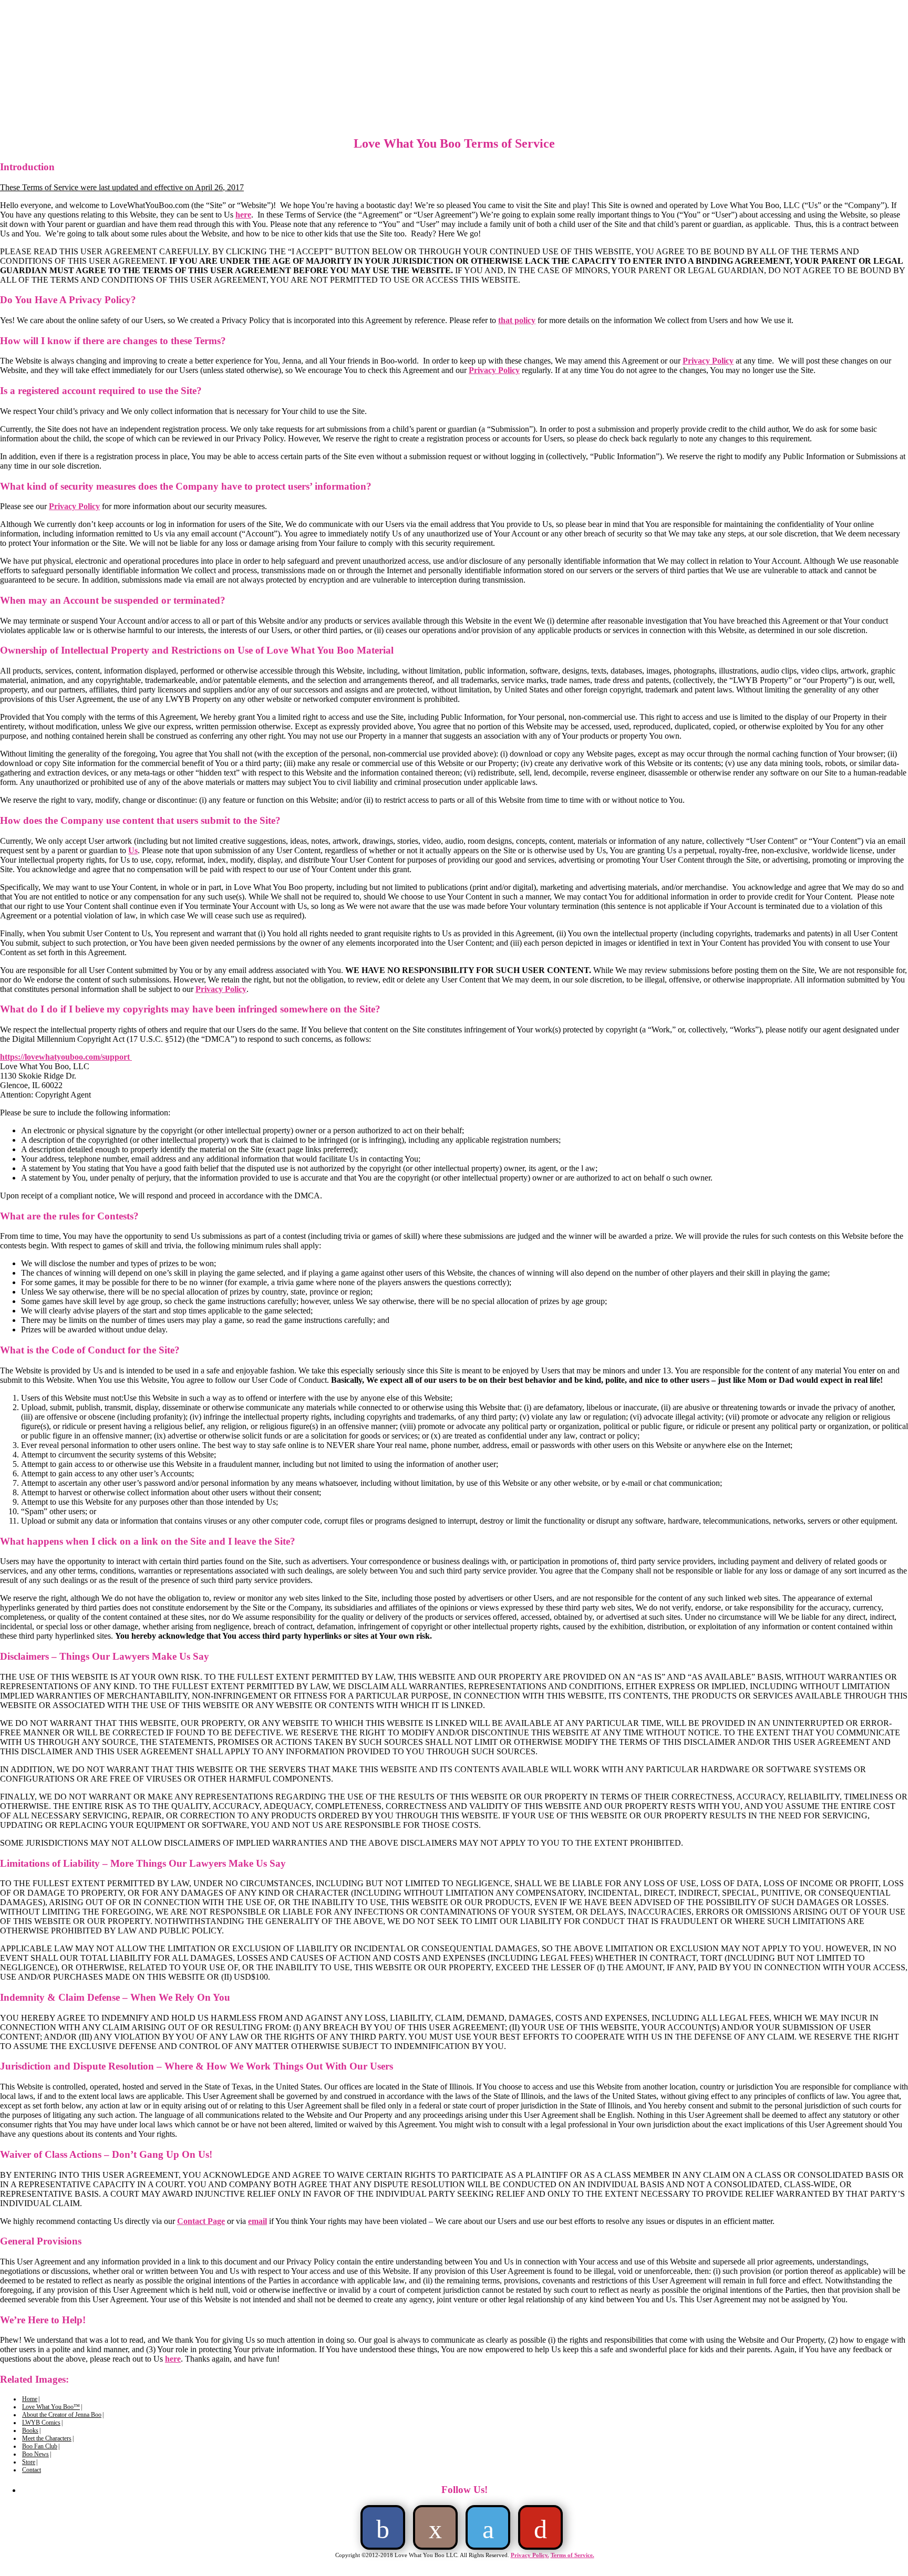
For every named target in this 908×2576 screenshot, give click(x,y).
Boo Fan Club (40, 2446)
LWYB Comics (41, 2423)
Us (133, 850)
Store (29, 2462)
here (243, 215)
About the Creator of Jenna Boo (62, 2415)
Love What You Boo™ (51, 2407)
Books (30, 2430)
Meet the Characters (47, 2438)
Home (30, 2399)
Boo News (35, 2454)
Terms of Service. (572, 2555)
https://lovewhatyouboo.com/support (66, 1057)
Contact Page (201, 2221)
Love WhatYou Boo (123, 88)
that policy (517, 320)
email (257, 2221)
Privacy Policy (708, 361)
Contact (32, 2470)
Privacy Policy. (530, 2555)
